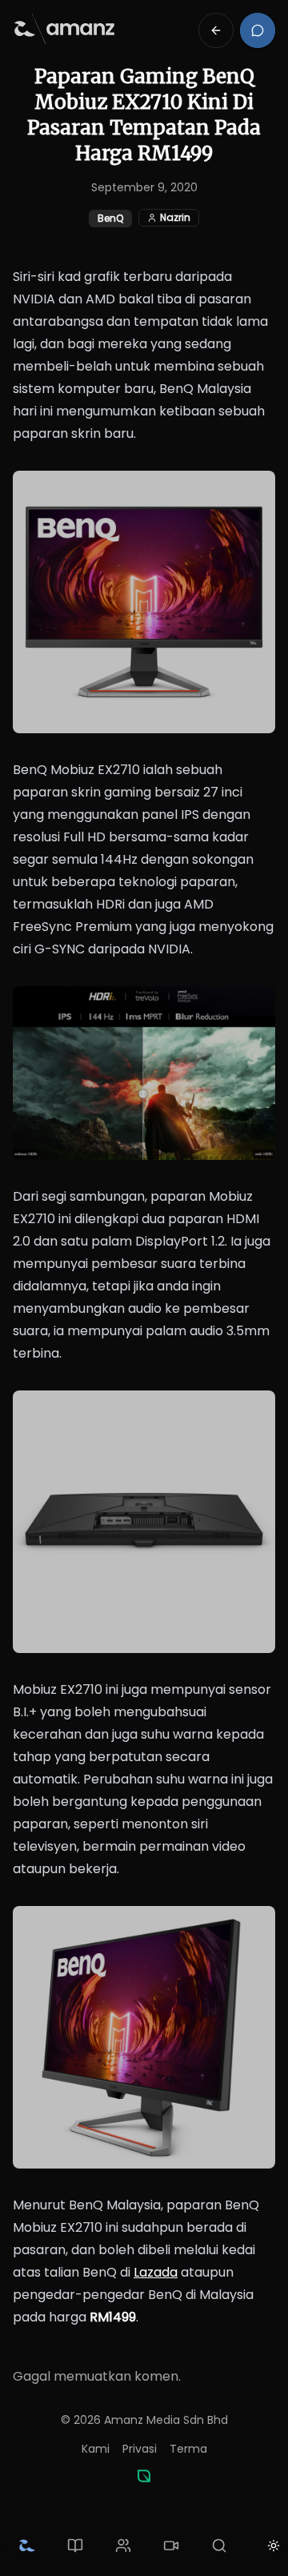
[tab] (27, 2546)
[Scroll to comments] (258, 30)
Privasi (140, 2449)
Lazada (156, 2272)
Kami (96, 2449)
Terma (188, 2449)
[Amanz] (144, 2476)
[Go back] (216, 30)
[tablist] (123, 2546)
